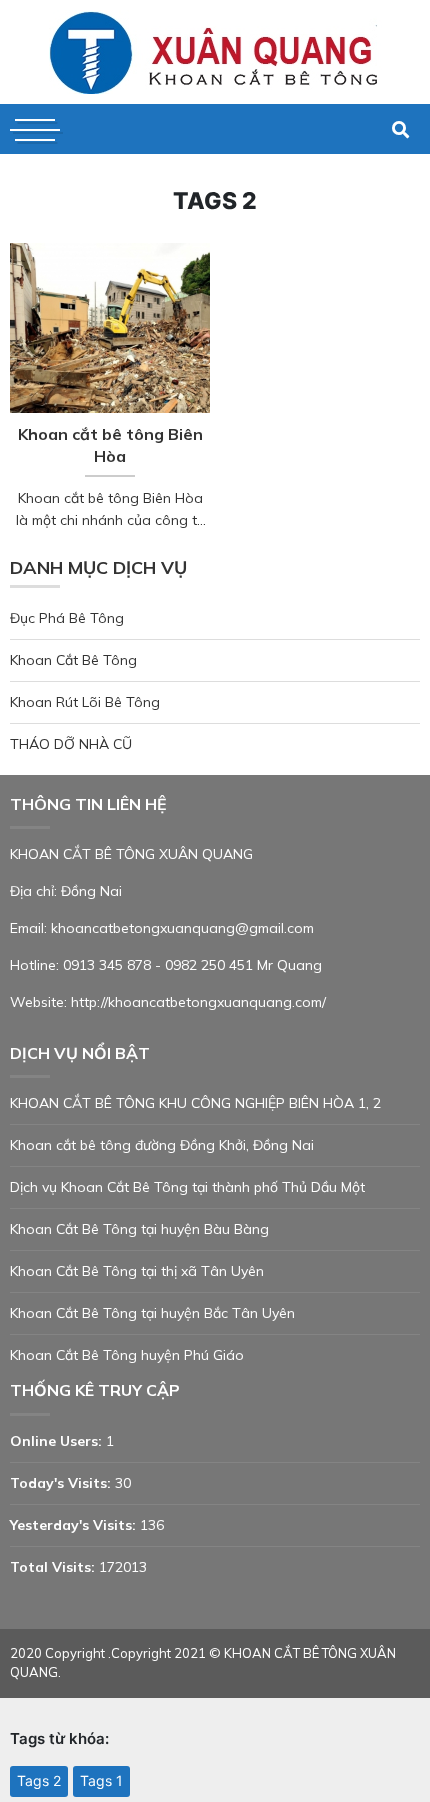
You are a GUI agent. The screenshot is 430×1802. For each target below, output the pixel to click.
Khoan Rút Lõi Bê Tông (85, 702)
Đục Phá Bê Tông (67, 618)
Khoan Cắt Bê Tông (73, 660)
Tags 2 (39, 1780)
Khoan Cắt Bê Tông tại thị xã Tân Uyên (137, 1271)
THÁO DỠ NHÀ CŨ (71, 744)
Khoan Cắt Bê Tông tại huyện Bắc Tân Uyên (152, 1313)
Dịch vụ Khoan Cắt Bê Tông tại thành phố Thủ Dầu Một (187, 1187)
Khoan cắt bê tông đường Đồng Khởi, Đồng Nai (162, 1145)
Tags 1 (101, 1780)
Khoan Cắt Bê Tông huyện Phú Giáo (127, 1355)
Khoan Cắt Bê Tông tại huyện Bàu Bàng (139, 1229)
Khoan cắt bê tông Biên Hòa (110, 445)
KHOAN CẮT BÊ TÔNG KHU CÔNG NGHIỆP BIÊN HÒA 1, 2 (195, 1103)
